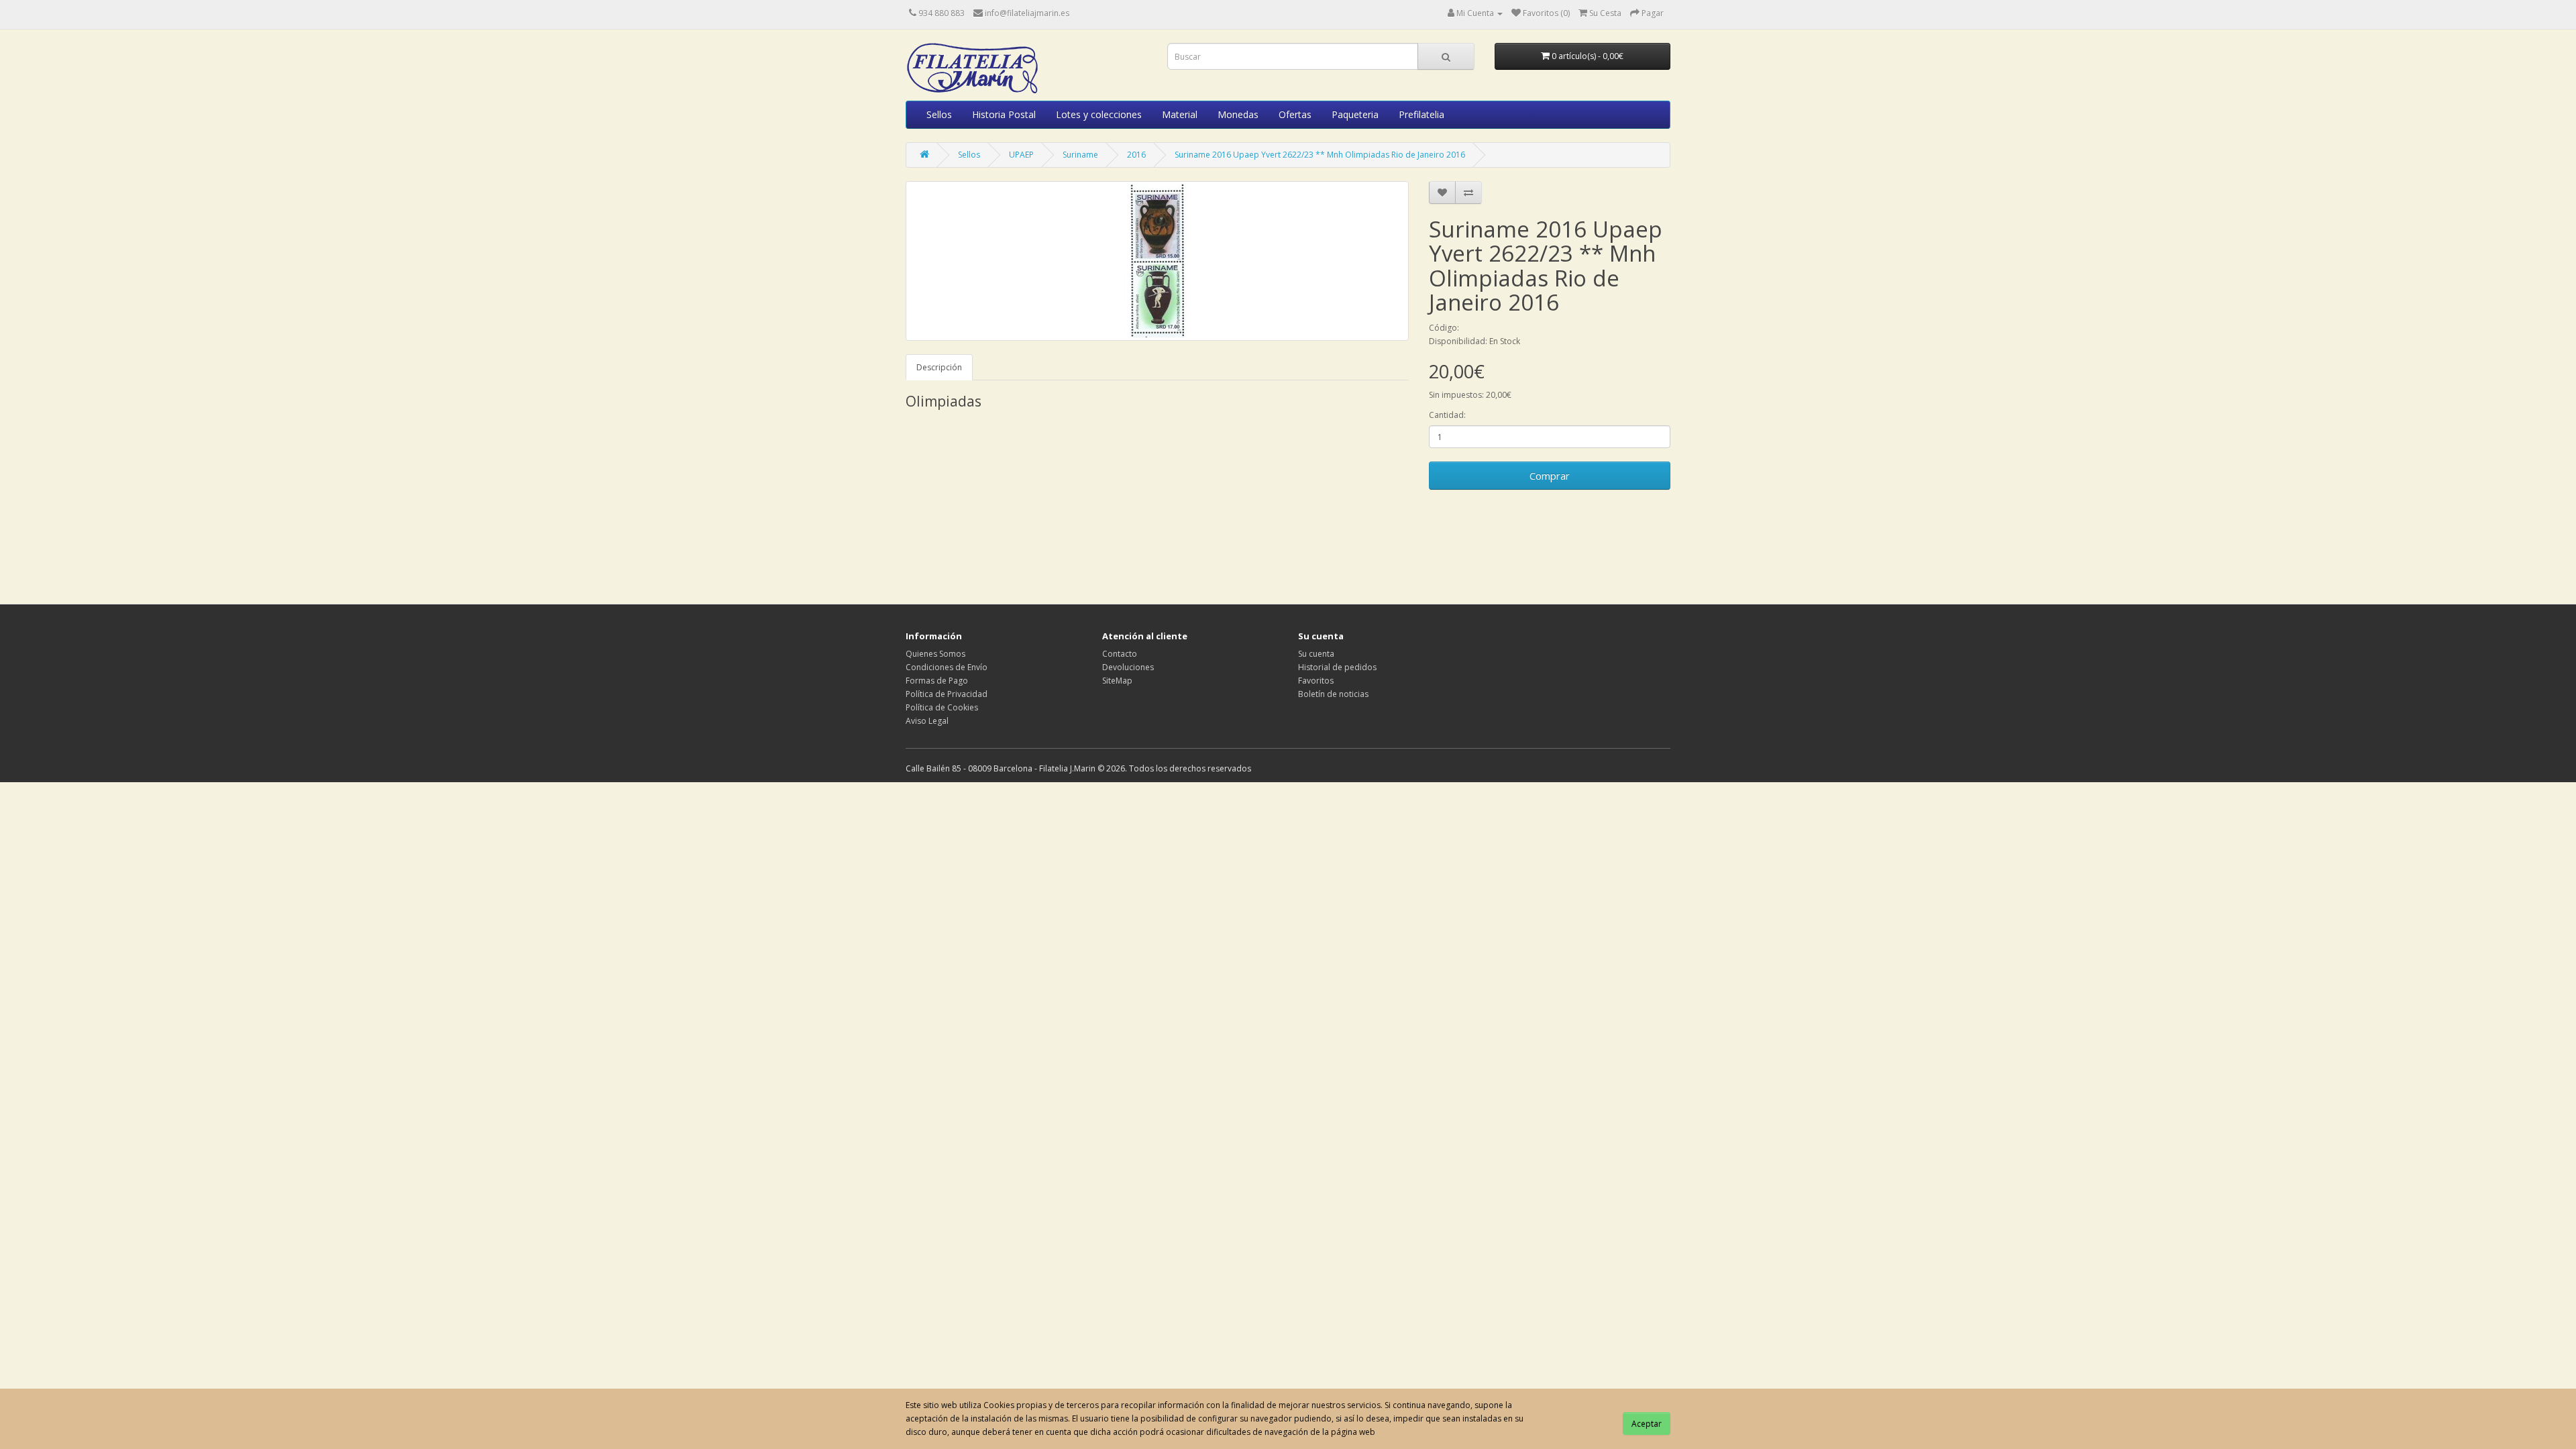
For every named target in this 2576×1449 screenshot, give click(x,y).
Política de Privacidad (947, 694)
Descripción (939, 367)
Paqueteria (1355, 114)
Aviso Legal (927, 721)
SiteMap (1117, 681)
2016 (1136, 155)
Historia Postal (1004, 114)
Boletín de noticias (1333, 694)
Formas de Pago (937, 681)
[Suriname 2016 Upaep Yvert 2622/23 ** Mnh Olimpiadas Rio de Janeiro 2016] (1157, 261)
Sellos (939, 114)
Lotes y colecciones (1099, 114)
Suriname (1080, 155)
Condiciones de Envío (947, 667)
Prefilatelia (1421, 114)
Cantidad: (1447, 415)
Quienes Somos (935, 654)
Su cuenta (1316, 654)
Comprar (1550, 476)
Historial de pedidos (1337, 667)
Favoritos (1316, 681)
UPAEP (1021, 155)
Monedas (1238, 114)
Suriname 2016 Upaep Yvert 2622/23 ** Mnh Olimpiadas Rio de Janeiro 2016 (1320, 155)
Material (1180, 114)
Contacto (1120, 654)
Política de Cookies (942, 707)
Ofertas (1295, 114)
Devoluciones (1128, 667)
